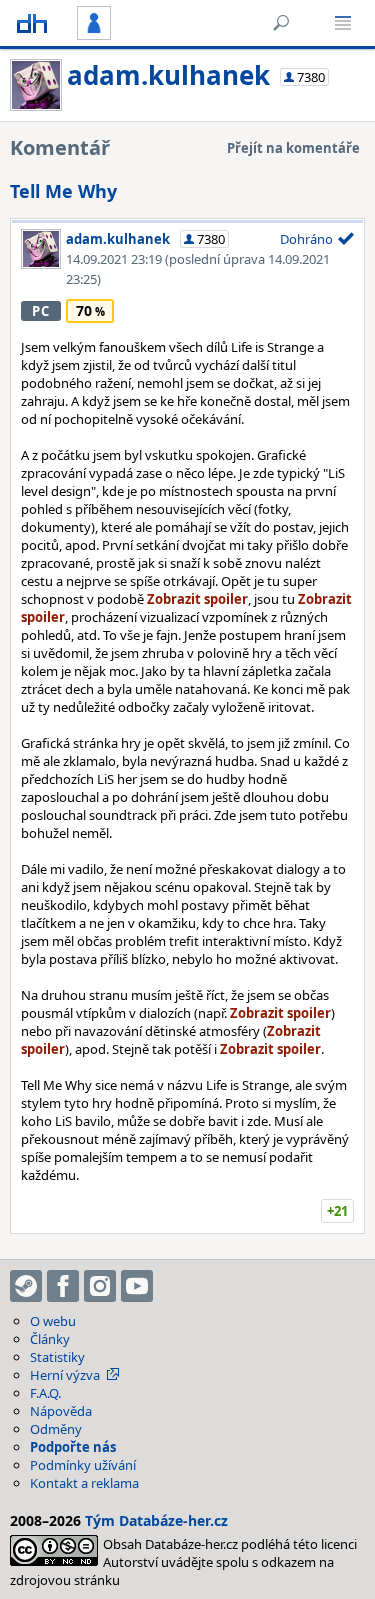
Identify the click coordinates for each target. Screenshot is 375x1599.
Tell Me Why (63, 191)
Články (50, 1339)
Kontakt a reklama (84, 1483)
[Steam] (26, 1286)
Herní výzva (65, 1375)
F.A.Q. (45, 1393)
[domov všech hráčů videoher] (32, 23)
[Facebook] (63, 1286)
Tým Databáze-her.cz (156, 1520)
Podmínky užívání (83, 1465)
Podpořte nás (73, 1447)
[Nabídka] (343, 23)
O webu (53, 1321)
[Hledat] (281, 23)
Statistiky (57, 1357)
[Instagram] (100, 1286)
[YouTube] (137, 1286)
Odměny (56, 1429)
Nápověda (61, 1411)
